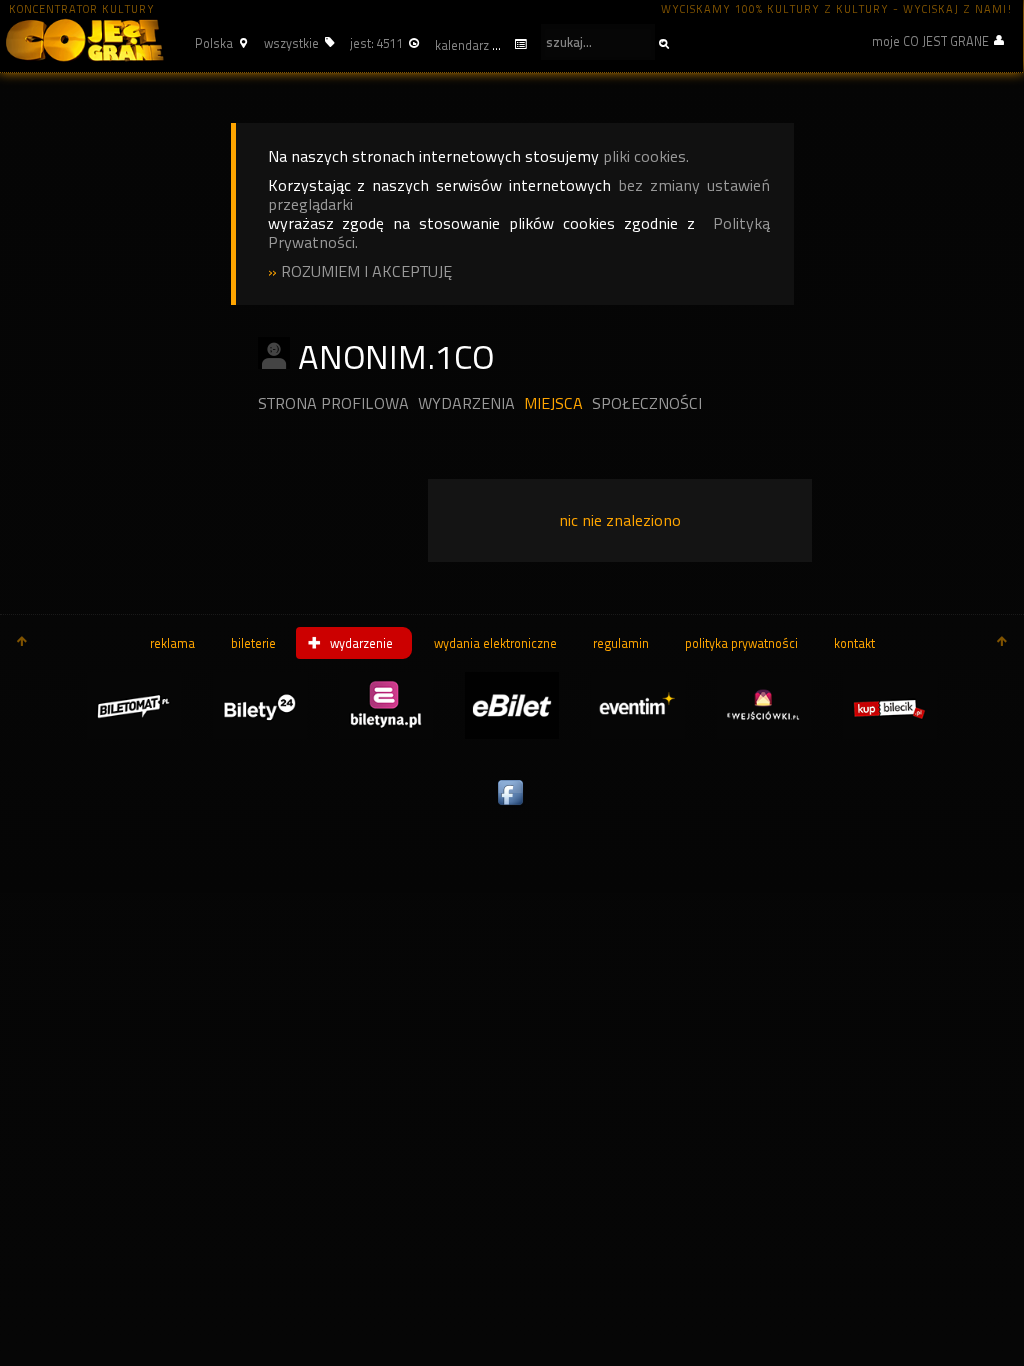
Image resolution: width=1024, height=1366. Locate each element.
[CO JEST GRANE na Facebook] (512, 806)
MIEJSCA (553, 403)
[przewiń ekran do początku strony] (22, 643)
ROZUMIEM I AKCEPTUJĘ (366, 271)
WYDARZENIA (466, 403)
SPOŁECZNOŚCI (647, 403)
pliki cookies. (646, 156)
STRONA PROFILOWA (333, 403)
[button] (218, 43)
